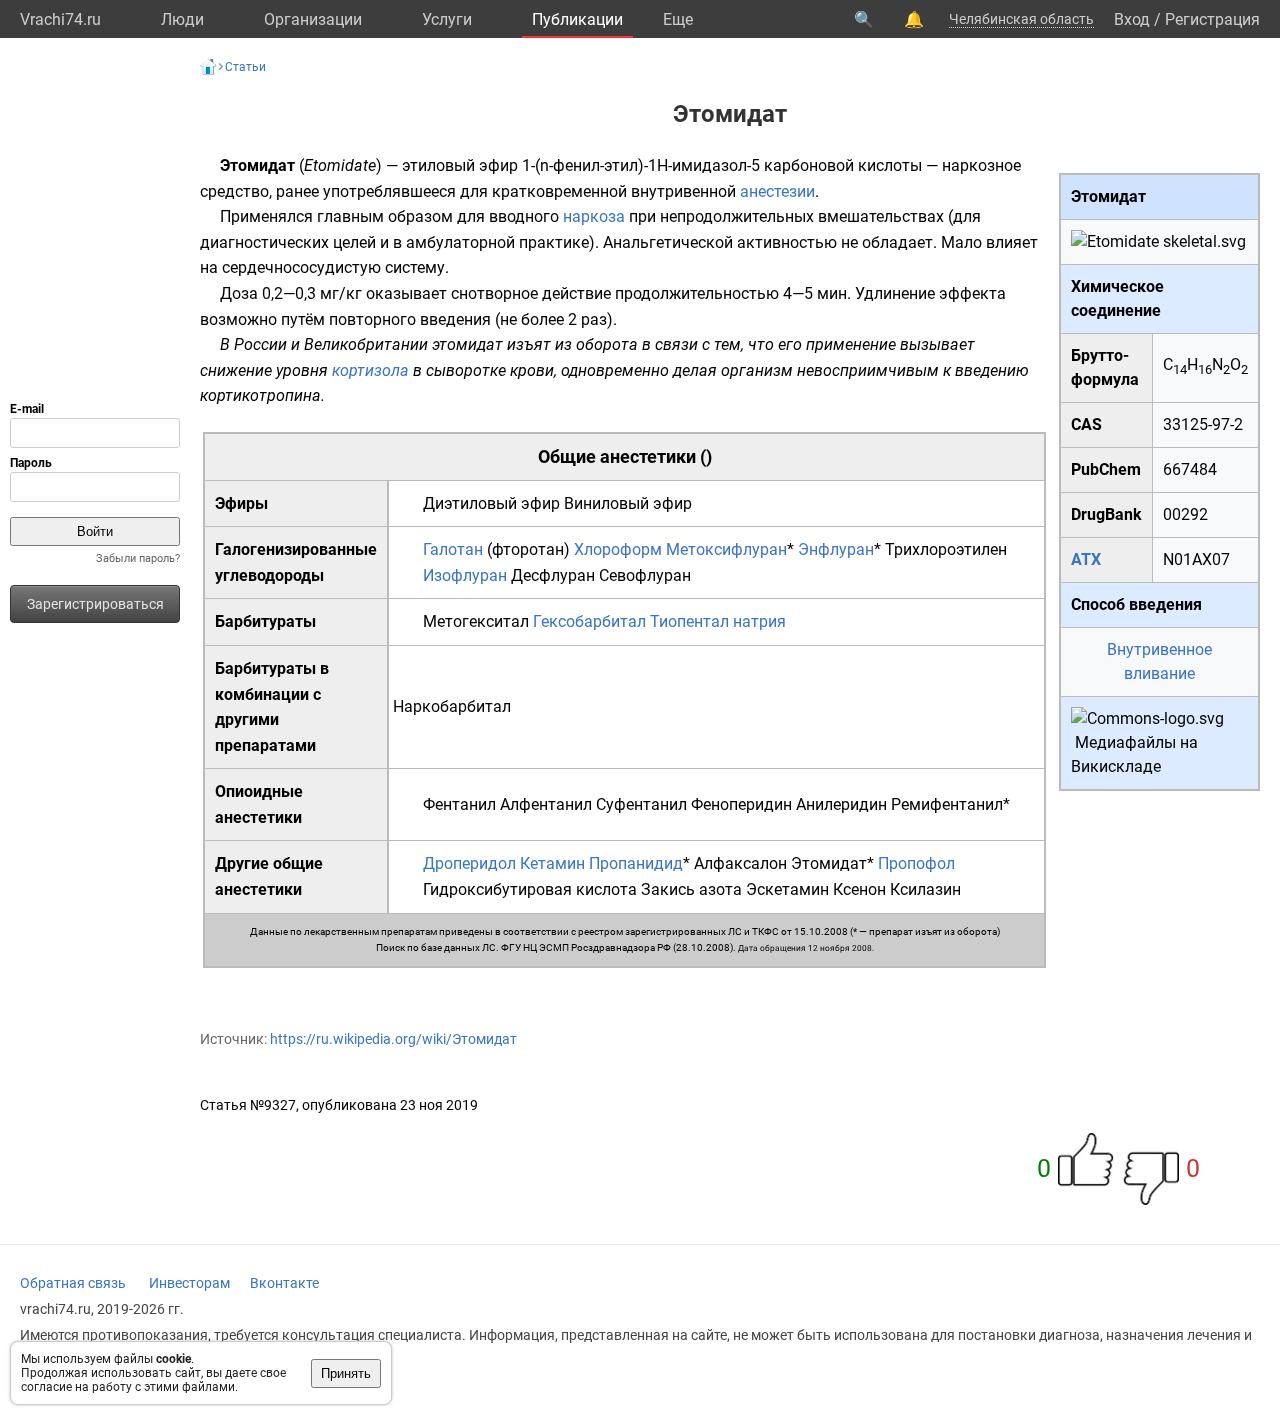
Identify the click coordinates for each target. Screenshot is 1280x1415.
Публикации (577, 19)
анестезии (777, 191)
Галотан (453, 549)
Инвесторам (189, 1283)
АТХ (1086, 559)
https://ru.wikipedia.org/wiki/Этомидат (393, 1039)
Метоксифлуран (726, 549)
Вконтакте (284, 1283)
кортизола (370, 370)
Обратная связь (73, 1283)
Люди (182, 19)
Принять (346, 1373)
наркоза (594, 216)
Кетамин (552, 863)
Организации (313, 19)
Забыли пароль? (138, 558)
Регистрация (1212, 19)
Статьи (245, 67)
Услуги (447, 19)
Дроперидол (469, 863)
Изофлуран (465, 575)
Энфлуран (836, 549)
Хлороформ (618, 549)
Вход (1132, 19)
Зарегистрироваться (95, 604)
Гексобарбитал (589, 621)
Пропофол (916, 863)
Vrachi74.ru (60, 19)
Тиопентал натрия (718, 621)
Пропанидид (636, 863)
